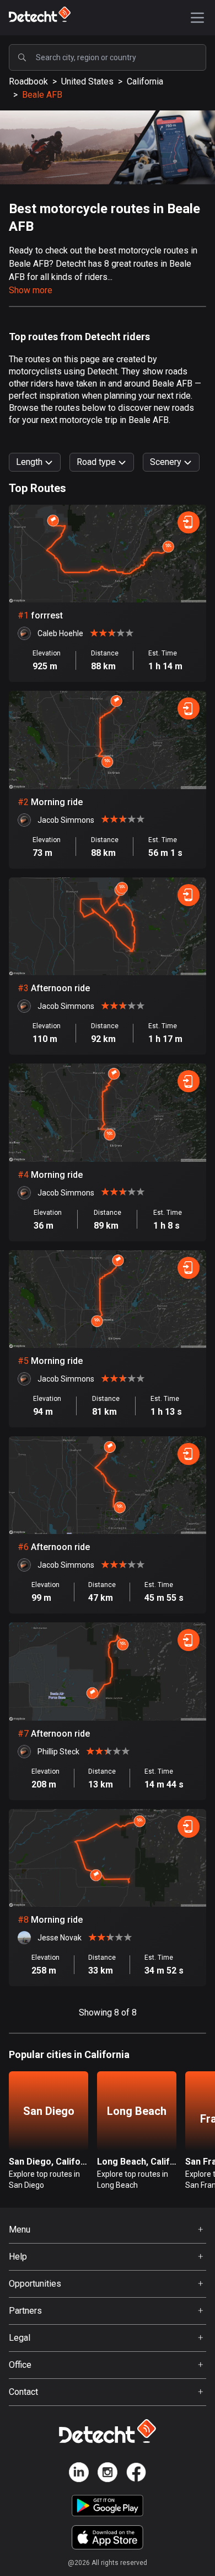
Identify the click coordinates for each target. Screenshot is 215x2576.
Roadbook (28, 81)
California (145, 81)
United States (87, 81)
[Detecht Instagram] (108, 2474)
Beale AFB (42, 95)
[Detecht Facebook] (136, 2474)
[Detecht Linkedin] (79, 2474)
